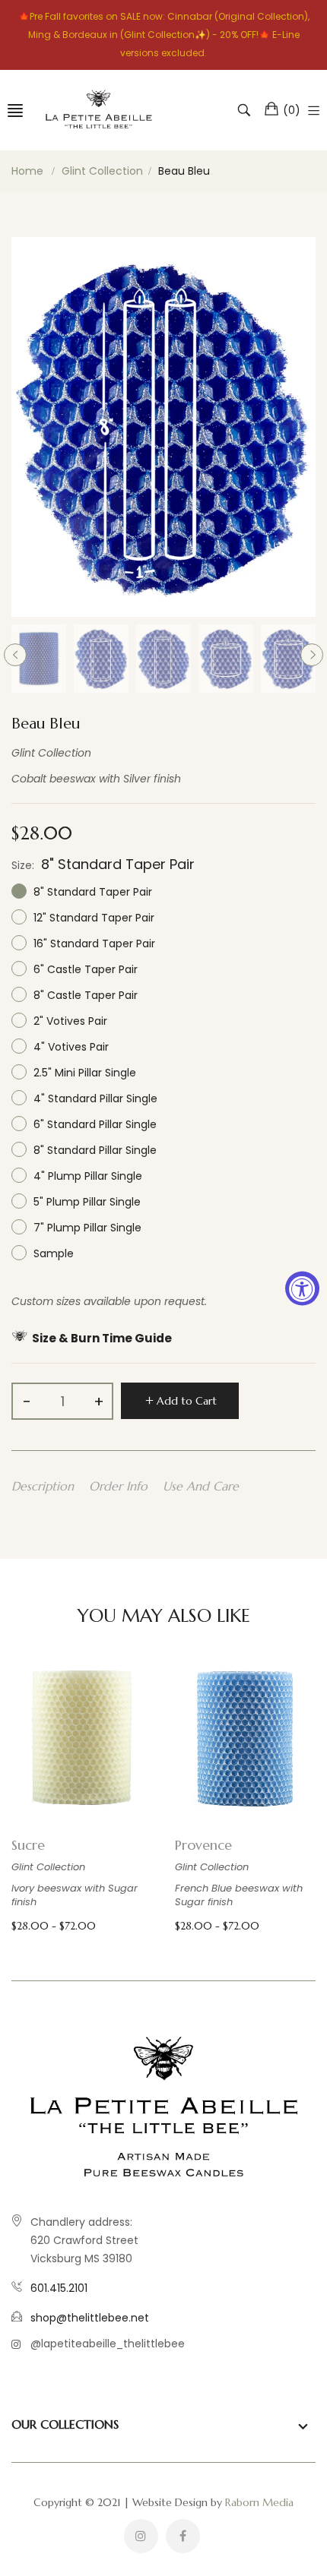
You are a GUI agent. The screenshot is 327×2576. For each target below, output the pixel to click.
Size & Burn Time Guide (102, 1338)
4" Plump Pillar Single (86, 1176)
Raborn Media (259, 2502)
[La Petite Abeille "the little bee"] (98, 110)
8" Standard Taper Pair (91, 892)
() (292, 110)
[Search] (246, 110)
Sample (52, 1253)
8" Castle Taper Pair (84, 995)
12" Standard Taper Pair (92, 918)
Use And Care (201, 1486)
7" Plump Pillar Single (86, 1228)
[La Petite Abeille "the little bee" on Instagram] (141, 2536)
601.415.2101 (59, 2288)
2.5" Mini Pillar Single (83, 1073)
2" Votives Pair (69, 1021)
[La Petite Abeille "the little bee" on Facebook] (183, 2536)
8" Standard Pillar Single (94, 1150)
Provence (203, 1845)
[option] (39, 659)
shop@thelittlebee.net (90, 2318)
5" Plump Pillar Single (86, 1202)
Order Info (118, 1486)
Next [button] (312, 655)
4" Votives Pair (70, 1047)
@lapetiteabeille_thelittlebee (108, 2344)
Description (43, 1486)
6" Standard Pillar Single (94, 1124)
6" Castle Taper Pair (84, 969)
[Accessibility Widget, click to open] (302, 1288)
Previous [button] (15, 655)
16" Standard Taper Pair (93, 943)
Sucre (28, 1845)
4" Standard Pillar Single (94, 1098)
